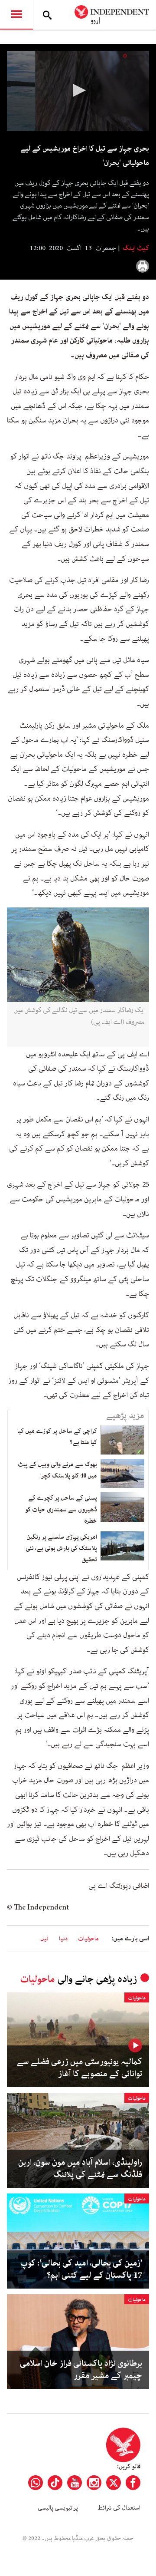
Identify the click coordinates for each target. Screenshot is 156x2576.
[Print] (143, 266)
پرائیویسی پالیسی (58, 2508)
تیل (44, 1939)
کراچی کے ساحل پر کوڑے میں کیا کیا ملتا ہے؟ (57, 1437)
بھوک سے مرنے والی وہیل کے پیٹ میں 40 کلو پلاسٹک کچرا (57, 1470)
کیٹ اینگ (135, 248)
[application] (78, 91)
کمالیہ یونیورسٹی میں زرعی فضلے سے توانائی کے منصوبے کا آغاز (80, 2068)
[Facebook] (133, 2483)
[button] (78, 90)
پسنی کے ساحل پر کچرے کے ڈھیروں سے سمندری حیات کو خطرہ (61, 1509)
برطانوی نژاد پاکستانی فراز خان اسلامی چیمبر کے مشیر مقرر (81, 2370)
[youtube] (75, 2483)
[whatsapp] (36, 2483)
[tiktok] (55, 2483)
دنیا (63, 1939)
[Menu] (16, 15)
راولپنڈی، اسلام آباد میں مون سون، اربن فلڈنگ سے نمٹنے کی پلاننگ (80, 2169)
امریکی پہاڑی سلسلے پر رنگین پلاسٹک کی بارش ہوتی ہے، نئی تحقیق (61, 1549)
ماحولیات (88, 1939)
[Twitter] (114, 2483)
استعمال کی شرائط (119, 2508)
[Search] (47, 15)
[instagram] (94, 2483)
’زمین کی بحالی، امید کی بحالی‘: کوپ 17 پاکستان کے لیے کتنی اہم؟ (81, 2269)
